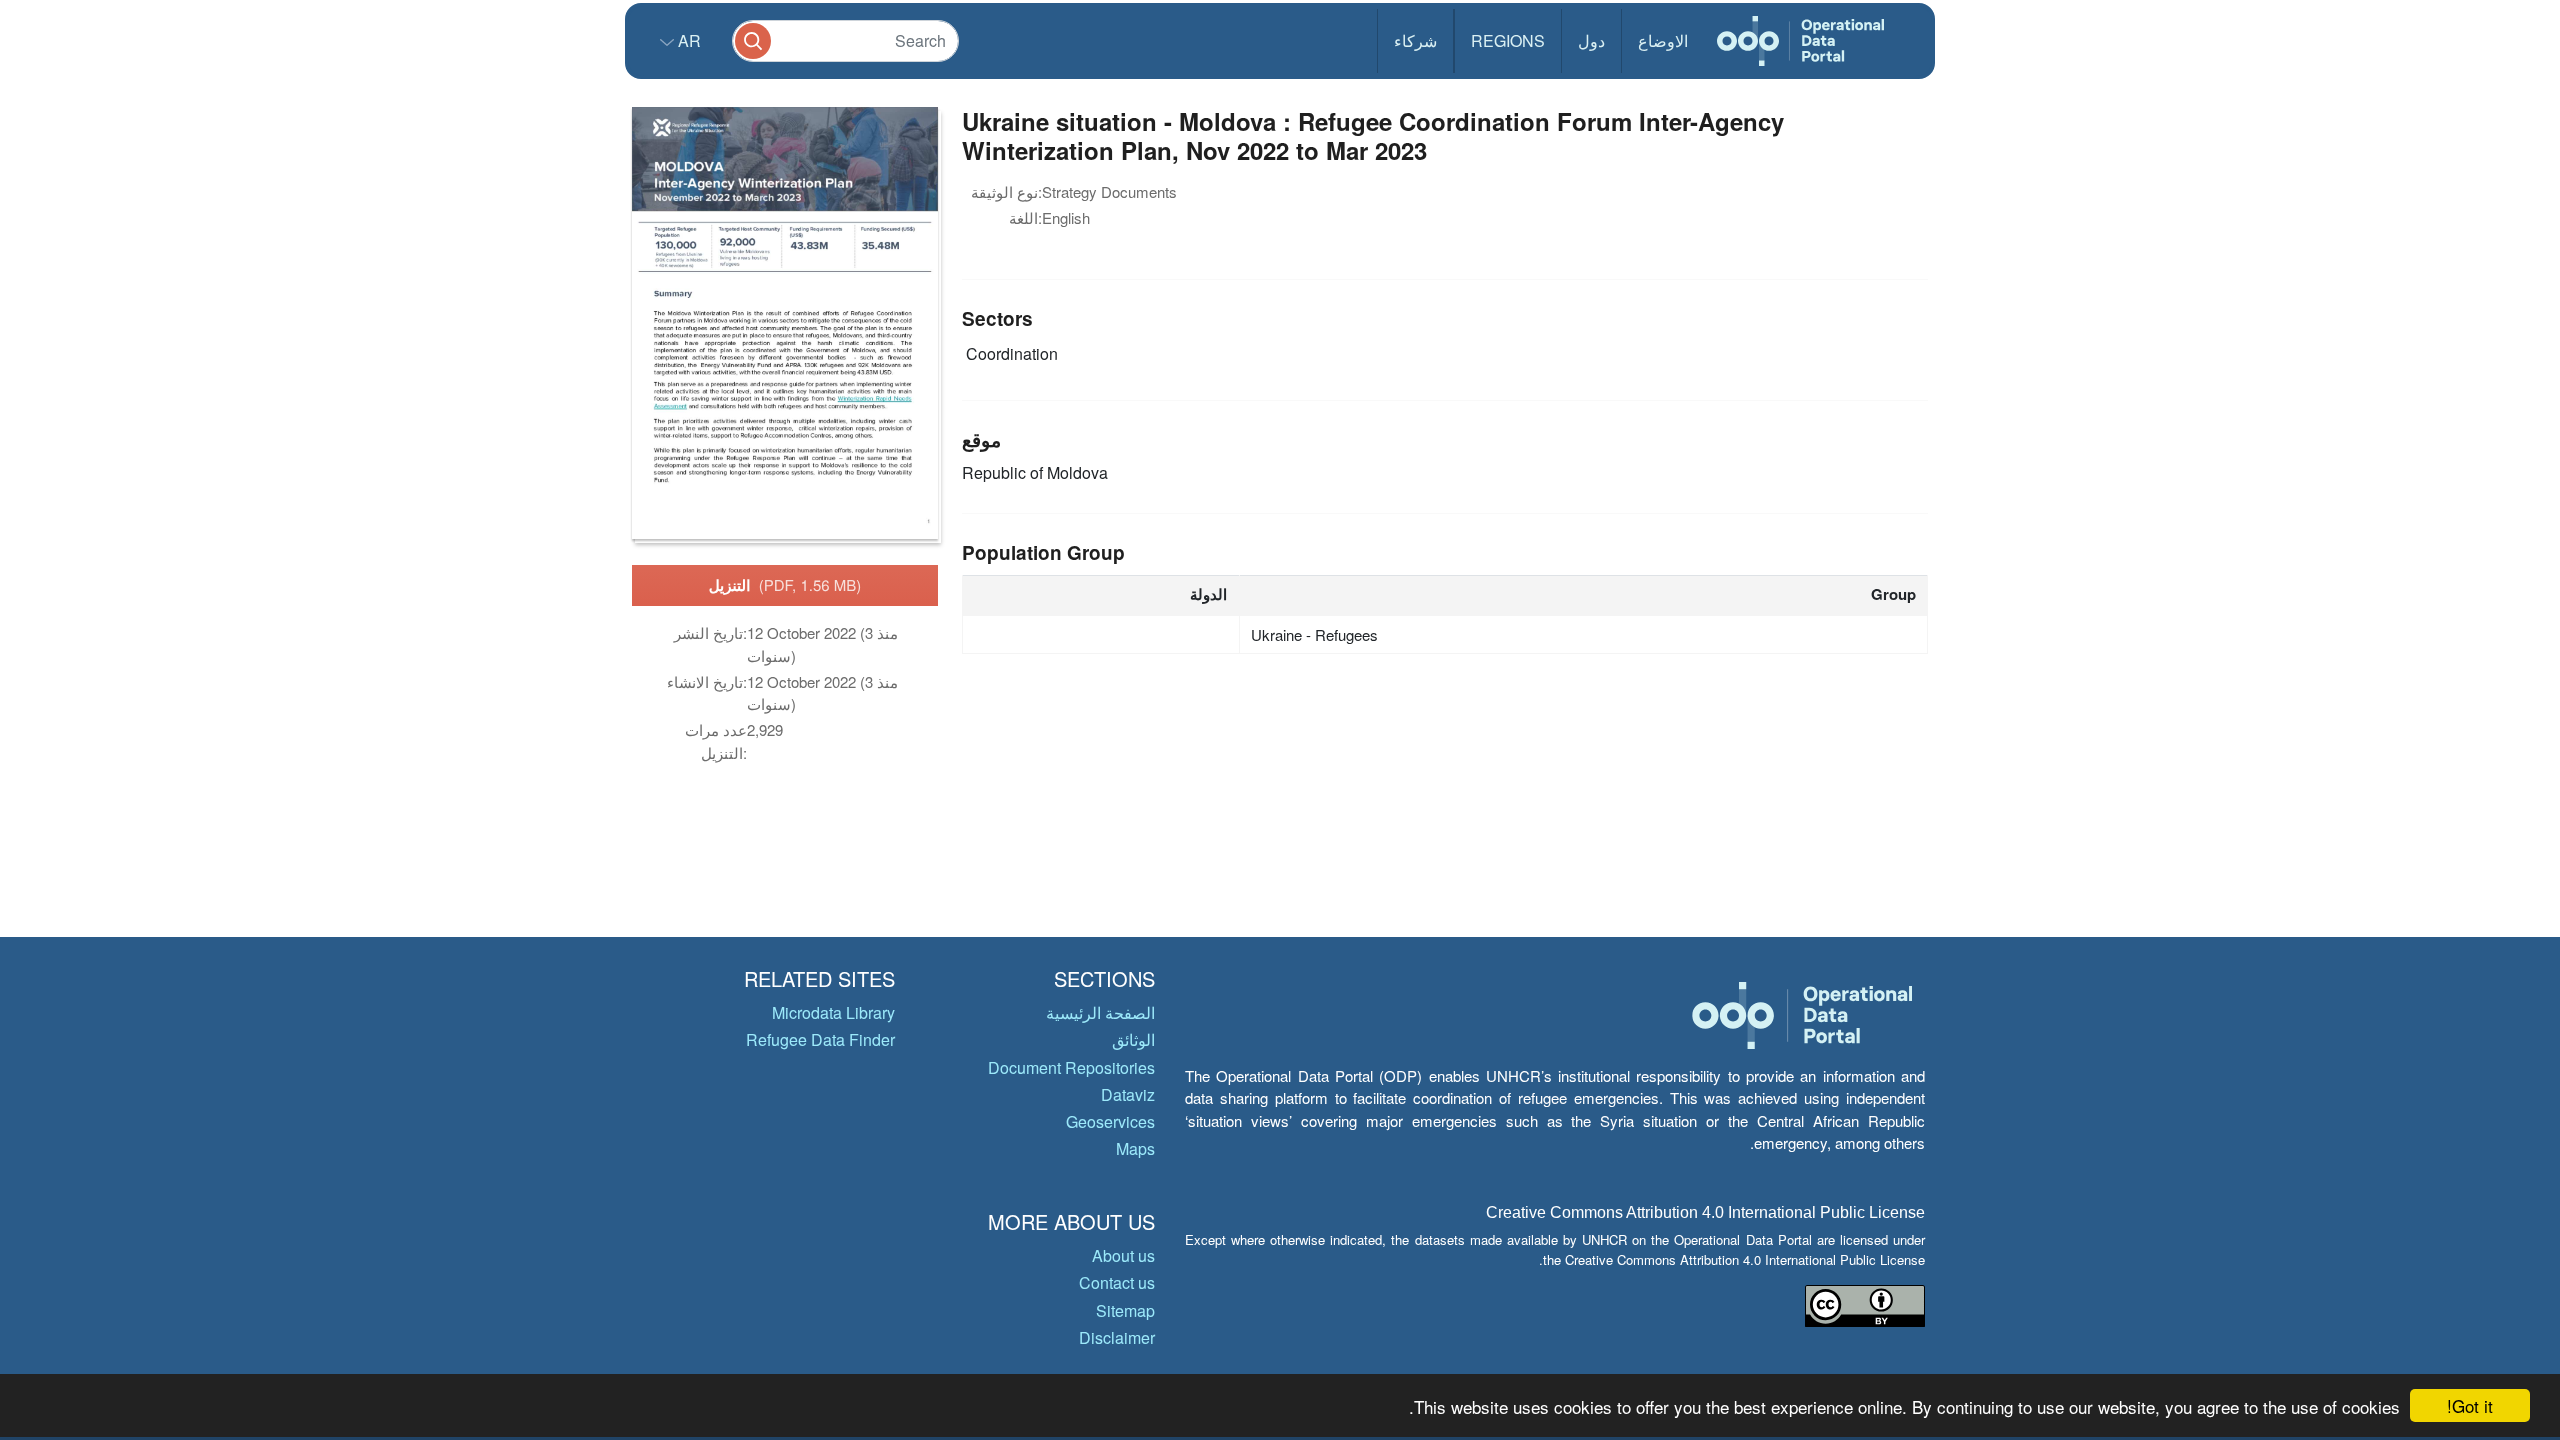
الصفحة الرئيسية (1100, 1012)
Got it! (2470, 1405)
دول (1591, 40)
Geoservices (1110, 1121)
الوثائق (1133, 1039)
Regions (1508, 40)
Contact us (1117, 1282)
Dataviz (1128, 1094)
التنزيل (785, 585)
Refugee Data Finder (820, 1039)
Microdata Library (833, 1012)
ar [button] (687, 40)
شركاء (1415, 40)
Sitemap (1125, 1310)
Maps (1135, 1148)
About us (1123, 1255)
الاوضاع (1663, 40)
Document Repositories (1071, 1067)
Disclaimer (1117, 1337)
